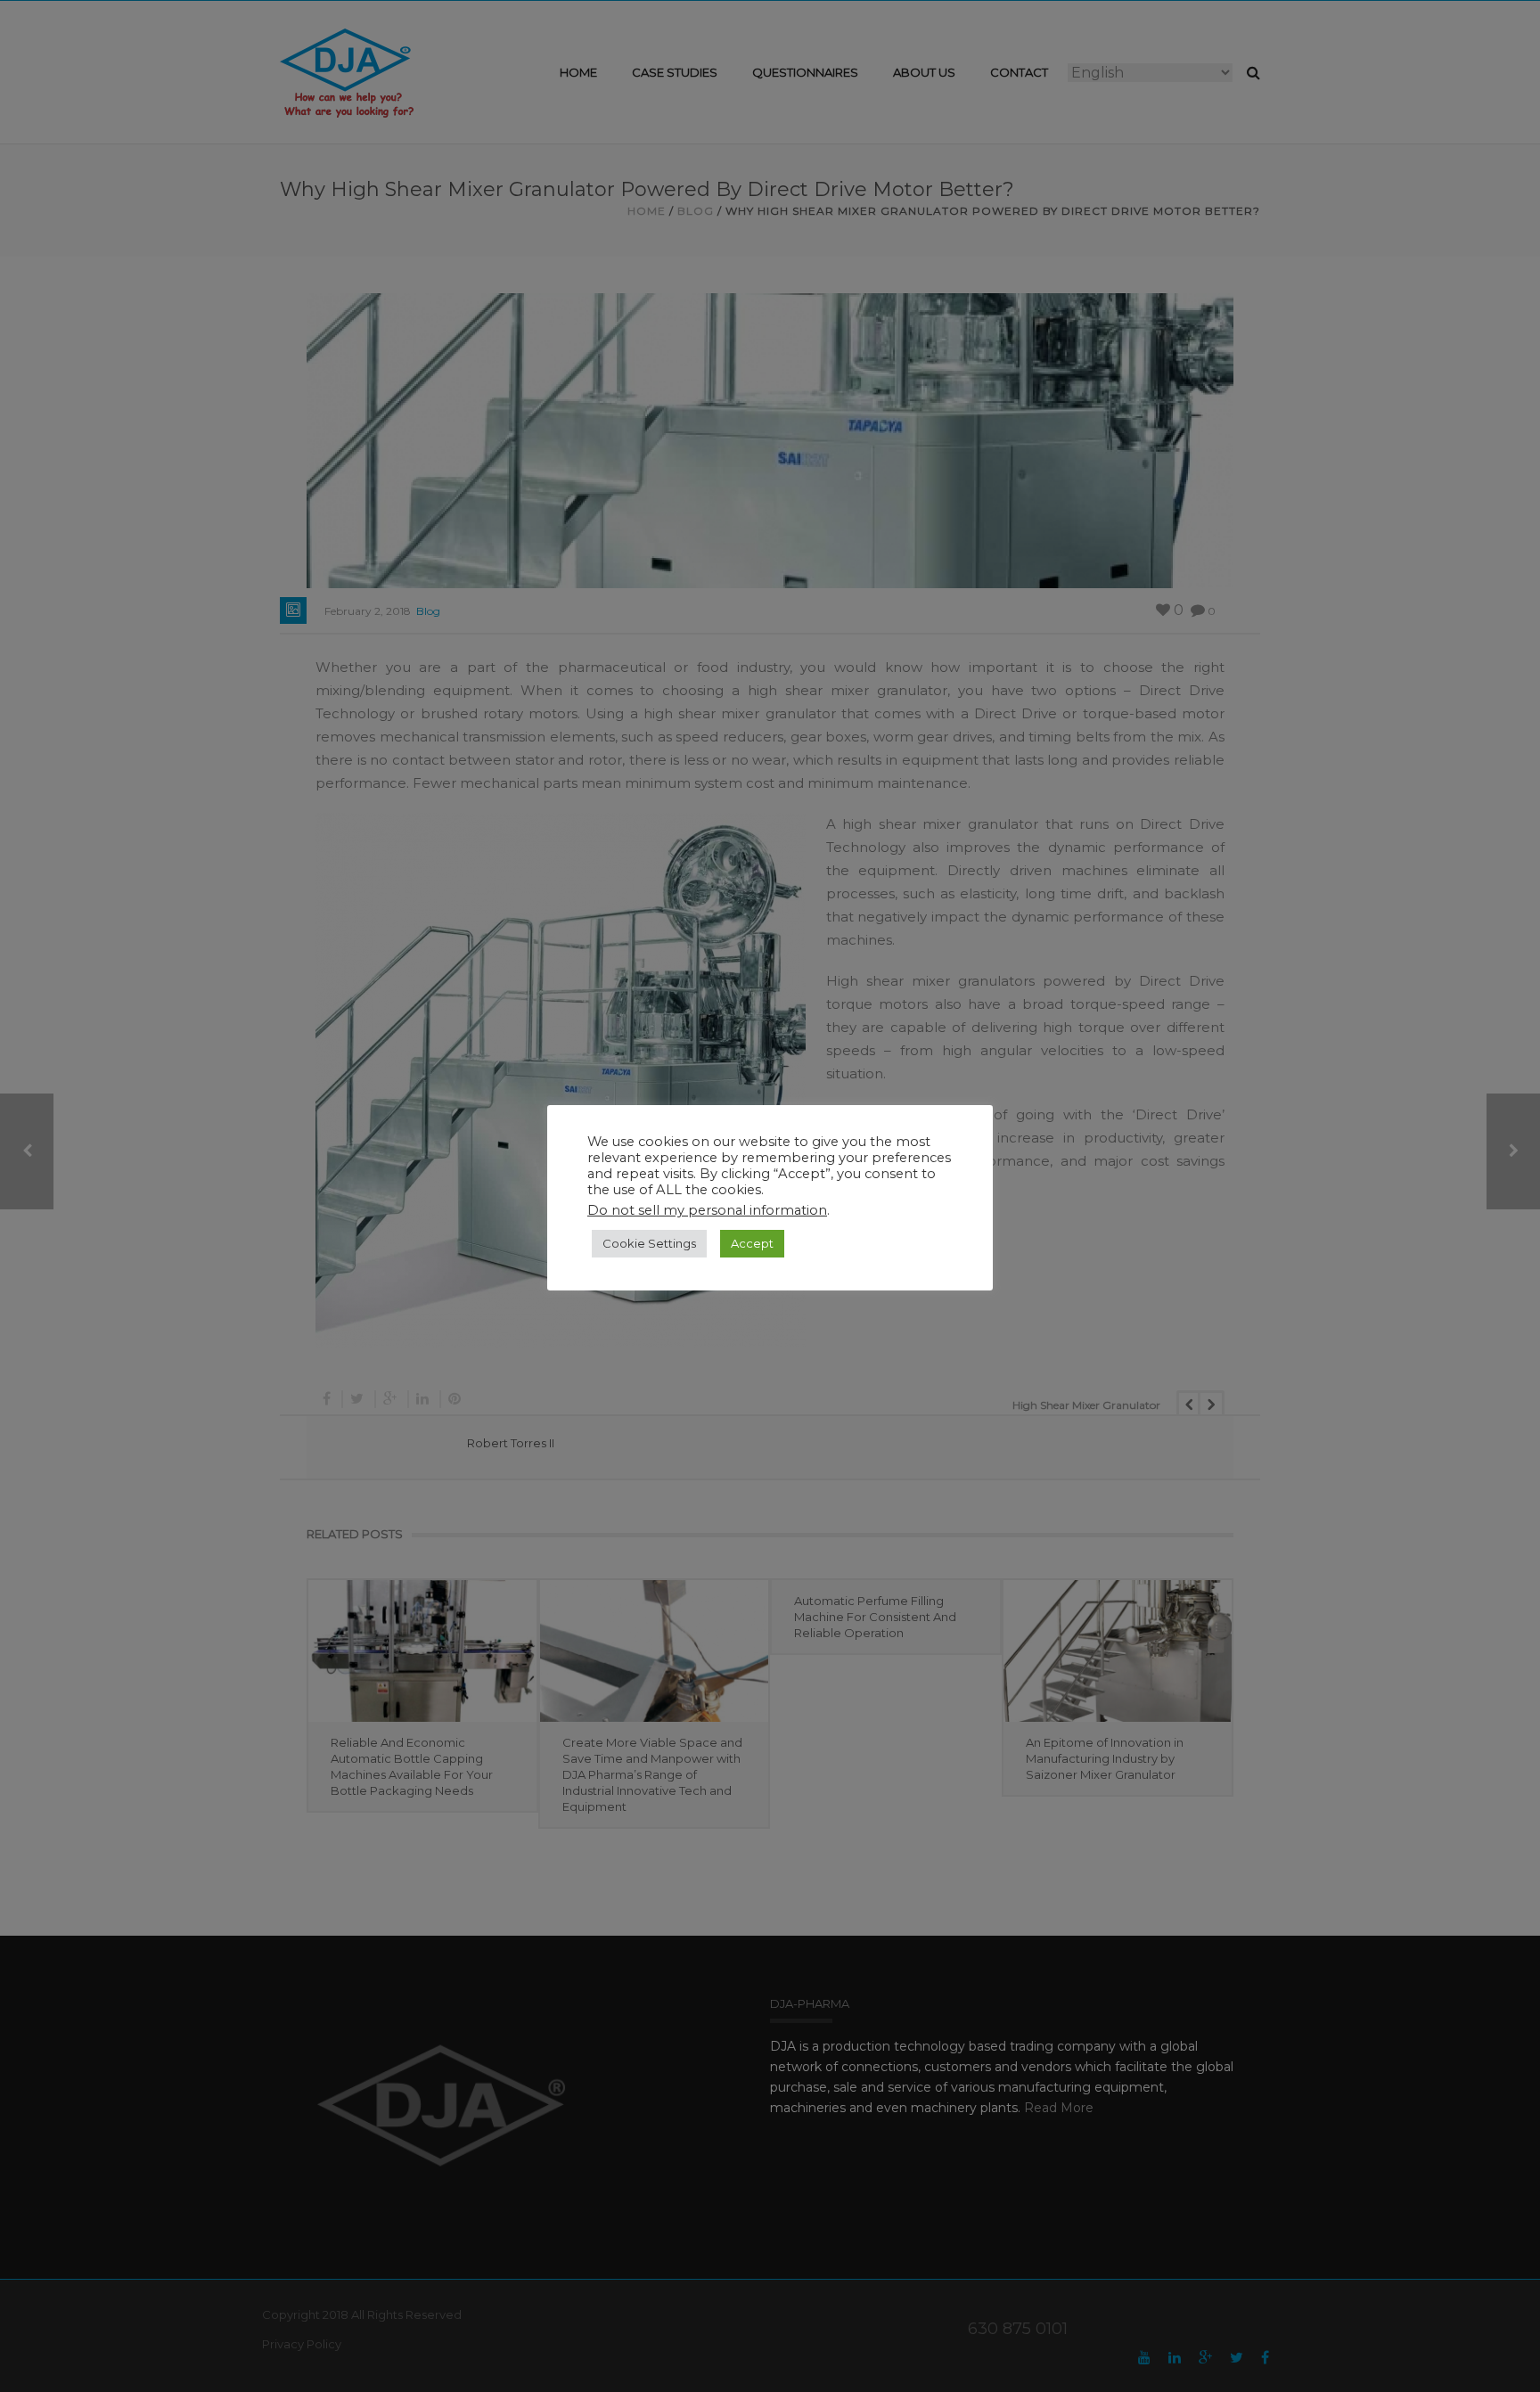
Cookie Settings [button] (649, 1243)
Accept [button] (752, 1243)
